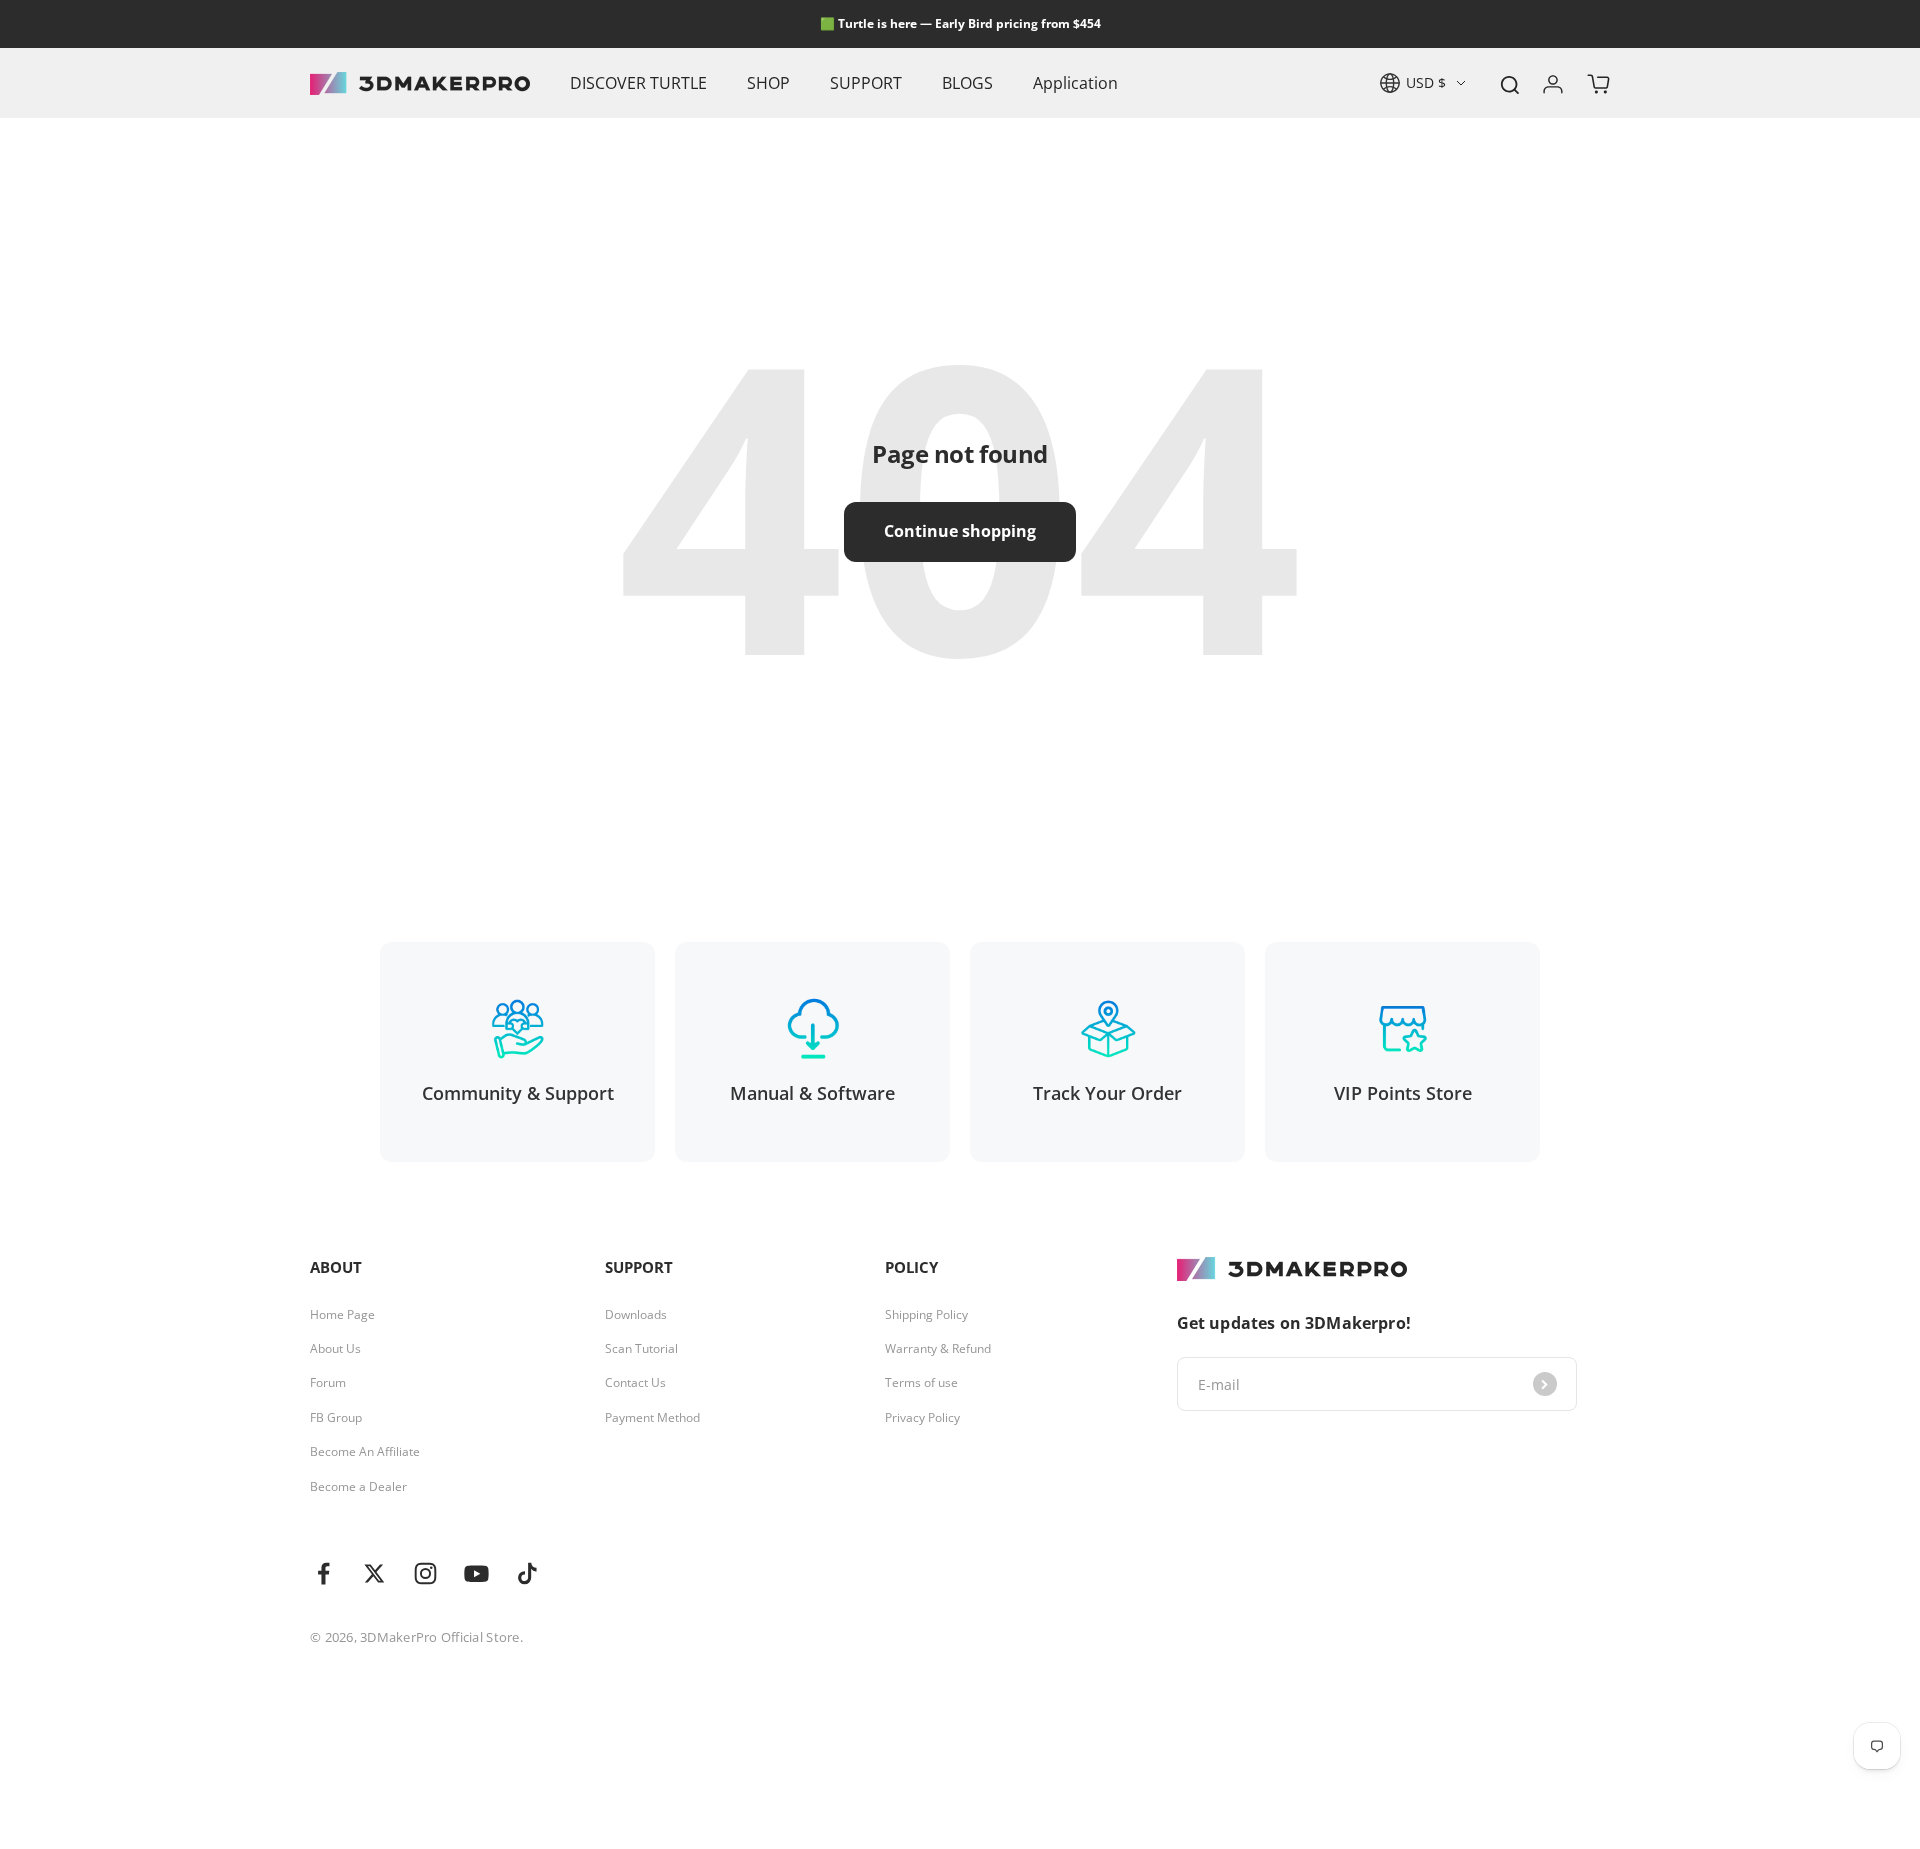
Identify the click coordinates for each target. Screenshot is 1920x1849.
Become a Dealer (358, 1487)
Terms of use (921, 1383)
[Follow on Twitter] (374, 1573)
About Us (335, 1349)
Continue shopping (960, 531)
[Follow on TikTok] (527, 1573)
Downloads (636, 1315)
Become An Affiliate (365, 1452)
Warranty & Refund (938, 1349)
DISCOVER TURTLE (638, 83)
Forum (328, 1383)
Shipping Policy (926, 1315)
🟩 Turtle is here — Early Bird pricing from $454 (960, 23)
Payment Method (652, 1418)
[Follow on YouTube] (476, 1573)
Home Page (342, 1315)
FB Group (336, 1418)
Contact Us (635, 1383)
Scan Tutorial (641, 1349)
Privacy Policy (922, 1418)
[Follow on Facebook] (323, 1573)
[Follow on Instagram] (425, 1573)
